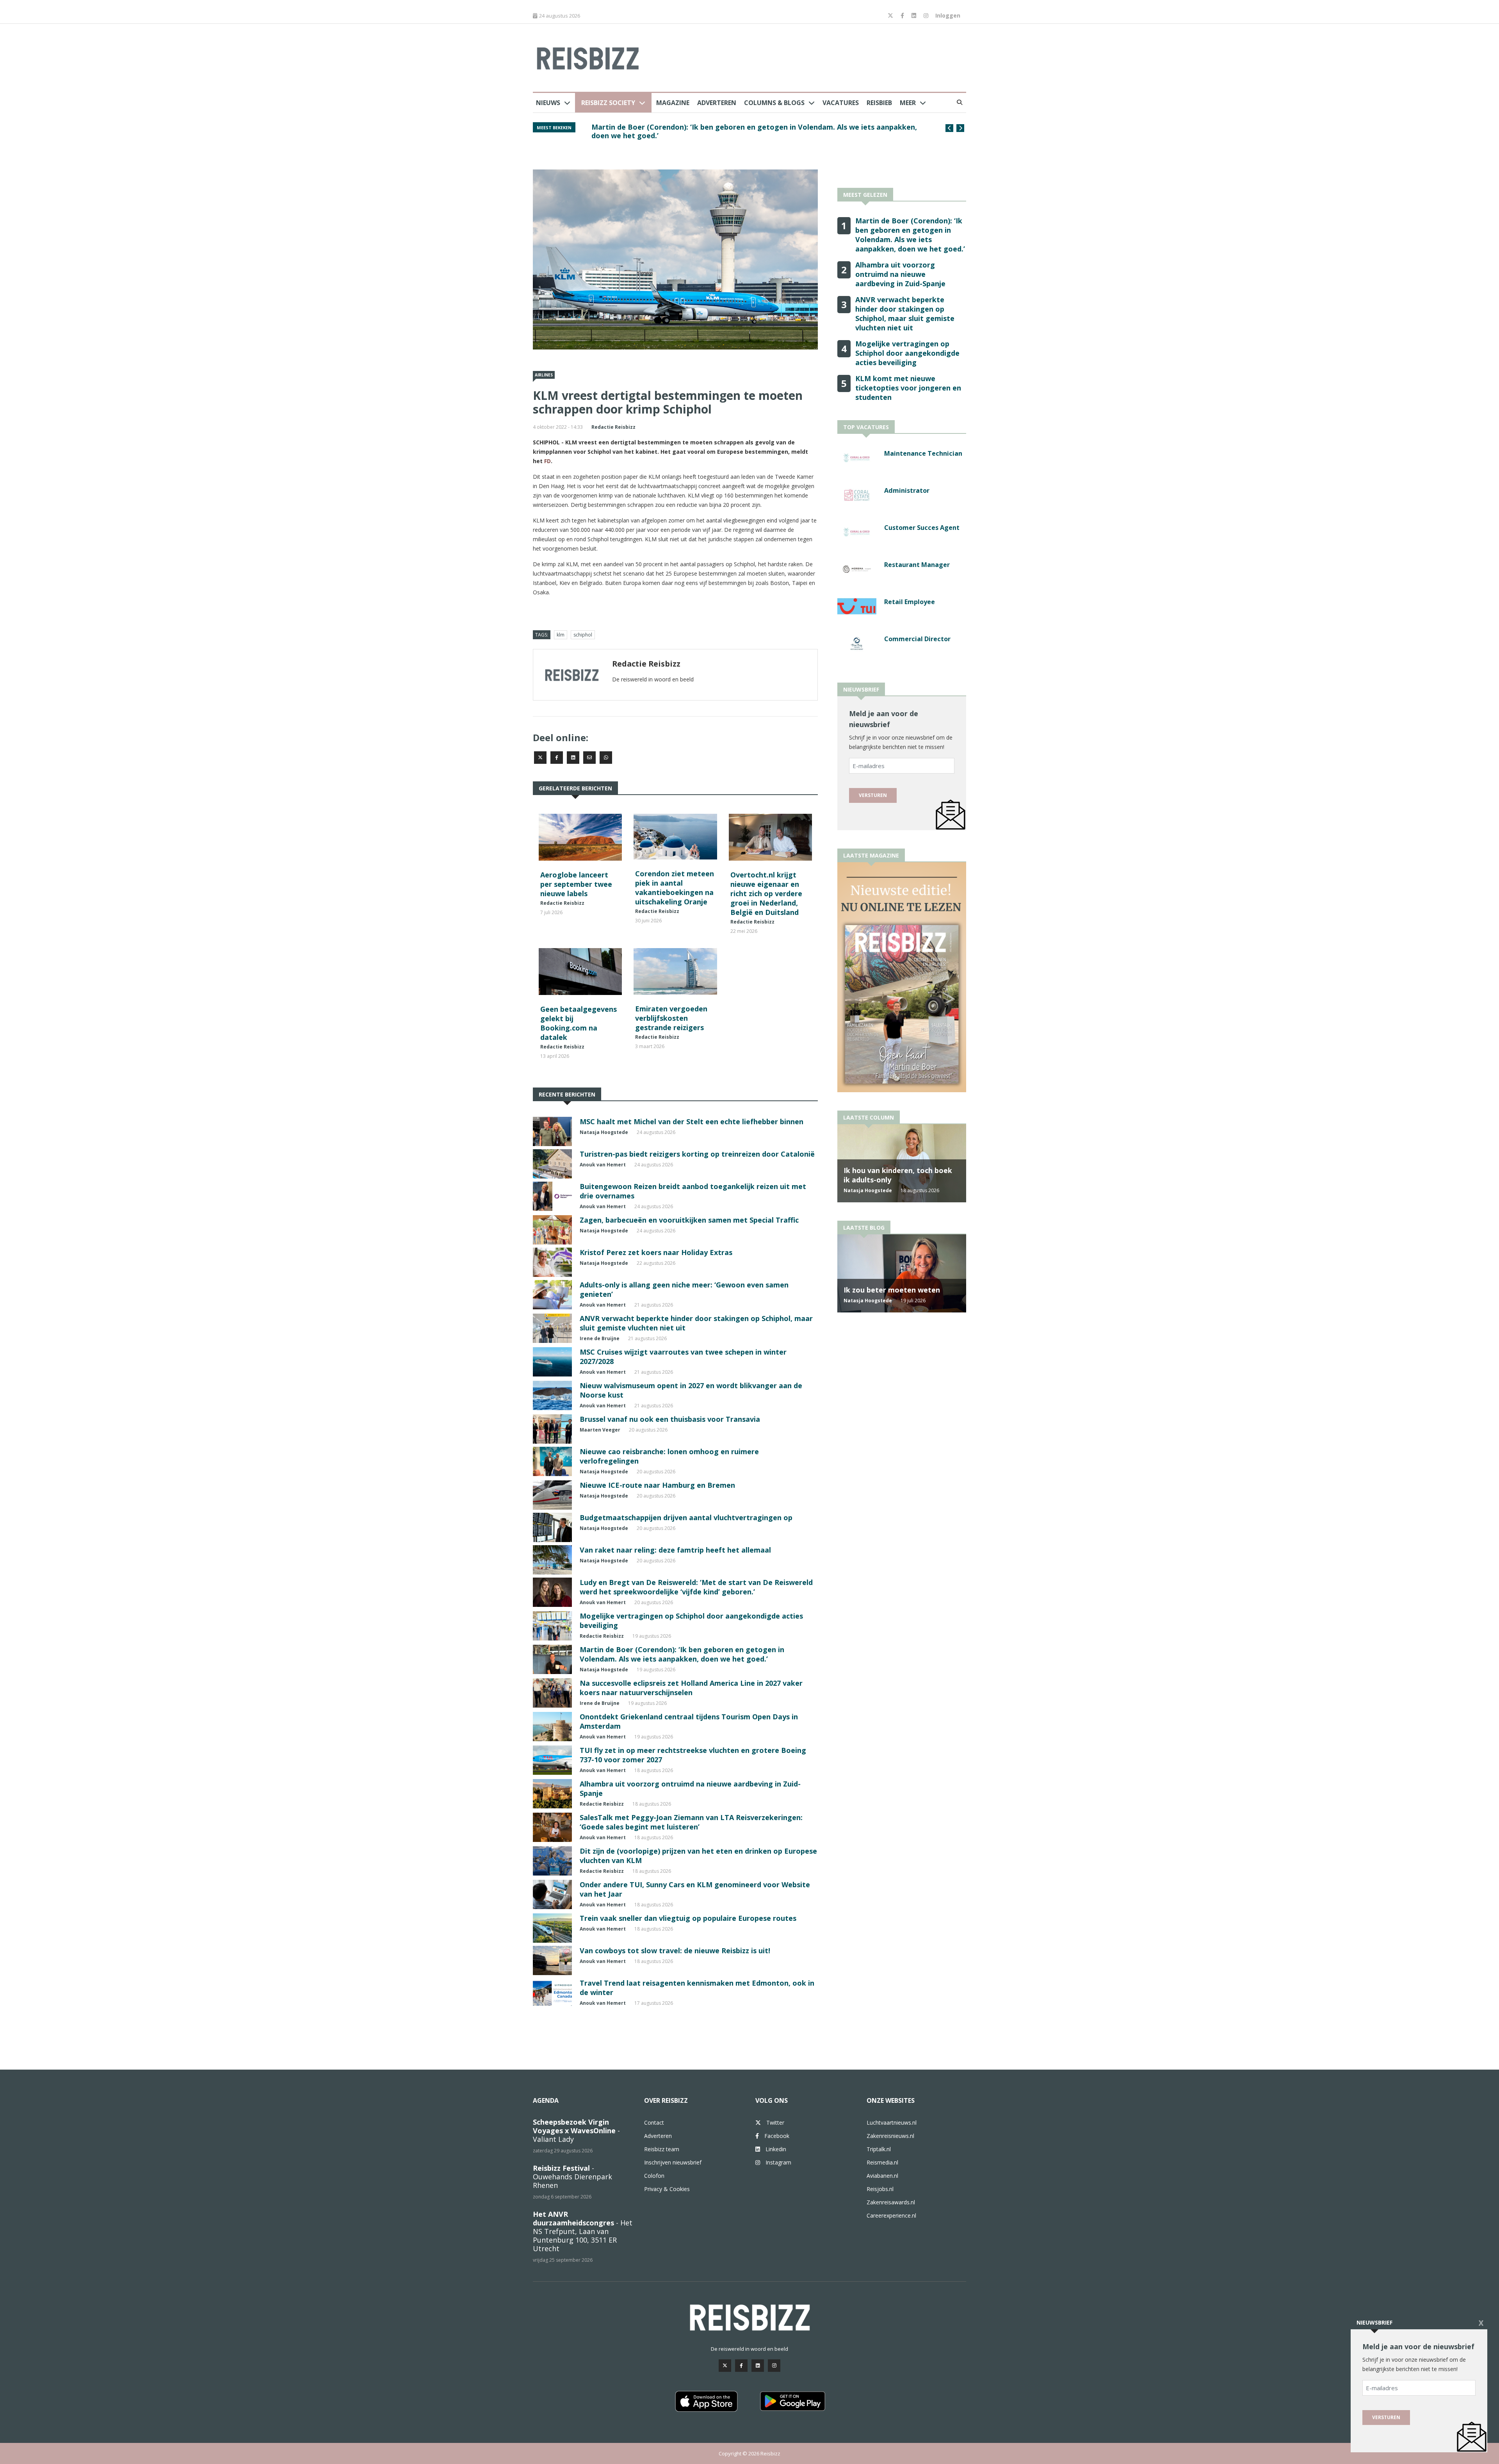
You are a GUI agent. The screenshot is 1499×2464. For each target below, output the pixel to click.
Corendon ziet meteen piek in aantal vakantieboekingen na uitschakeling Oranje (675, 888)
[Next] (960, 128)
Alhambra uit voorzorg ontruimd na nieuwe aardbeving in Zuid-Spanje (900, 274)
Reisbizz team (662, 2149)
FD (547, 461)
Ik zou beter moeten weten (892, 1290)
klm (561, 635)
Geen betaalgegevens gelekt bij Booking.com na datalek (579, 1023)
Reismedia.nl (882, 2162)
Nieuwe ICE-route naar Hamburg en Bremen (657, 1485)
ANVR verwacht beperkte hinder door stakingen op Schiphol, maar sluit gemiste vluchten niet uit (756, 131)
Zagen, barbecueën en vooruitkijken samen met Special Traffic (689, 1220)
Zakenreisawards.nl (891, 2202)
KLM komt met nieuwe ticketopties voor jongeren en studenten (908, 388)
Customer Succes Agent (922, 528)
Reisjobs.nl (880, 2189)
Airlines (544, 375)
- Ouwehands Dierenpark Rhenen (572, 2177)
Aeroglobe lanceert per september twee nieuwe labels (576, 884)
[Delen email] (589, 758)
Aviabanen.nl (882, 2176)
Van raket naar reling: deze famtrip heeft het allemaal (675, 1550)
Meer (908, 103)
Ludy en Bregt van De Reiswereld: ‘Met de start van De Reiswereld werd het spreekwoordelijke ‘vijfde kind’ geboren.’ (696, 1587)
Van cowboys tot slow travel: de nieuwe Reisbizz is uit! (675, 1951)
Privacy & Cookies (667, 2189)
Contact (654, 2123)
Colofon (654, 2176)
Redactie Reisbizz (613, 427)
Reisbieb (879, 103)
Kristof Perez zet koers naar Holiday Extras (656, 1252)
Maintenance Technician (923, 453)
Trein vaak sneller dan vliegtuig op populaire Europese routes (688, 1918)
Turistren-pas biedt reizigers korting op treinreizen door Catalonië (697, 1154)
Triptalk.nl (879, 2149)
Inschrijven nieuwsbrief (673, 2162)
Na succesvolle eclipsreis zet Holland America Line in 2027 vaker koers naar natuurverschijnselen (691, 1688)
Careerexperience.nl (891, 2215)
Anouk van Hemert (603, 1165)
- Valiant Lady (576, 2131)
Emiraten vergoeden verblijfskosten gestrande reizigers (671, 1018)
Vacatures (841, 103)
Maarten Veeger (600, 1430)
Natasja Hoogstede (604, 1132)
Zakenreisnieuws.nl (890, 2136)
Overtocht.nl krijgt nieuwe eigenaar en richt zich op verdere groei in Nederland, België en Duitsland (766, 893)
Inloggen (948, 15)
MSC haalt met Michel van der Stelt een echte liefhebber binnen (692, 1121)
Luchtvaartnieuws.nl (892, 2123)
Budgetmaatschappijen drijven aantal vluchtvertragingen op (686, 1517)
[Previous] (949, 128)
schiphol (583, 635)
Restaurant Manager (917, 565)
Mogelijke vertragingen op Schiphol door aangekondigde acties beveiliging (907, 353)
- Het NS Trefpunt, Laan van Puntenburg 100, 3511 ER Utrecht (583, 2231)
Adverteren (717, 103)
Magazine (673, 103)
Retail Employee (910, 602)
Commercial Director (917, 639)
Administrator (907, 490)
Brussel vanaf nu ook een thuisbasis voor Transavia (670, 1419)
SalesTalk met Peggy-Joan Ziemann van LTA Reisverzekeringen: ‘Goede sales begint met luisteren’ (691, 1822)
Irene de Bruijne (600, 1338)
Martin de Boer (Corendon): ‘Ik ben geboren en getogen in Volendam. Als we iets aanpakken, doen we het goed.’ (682, 1654)
